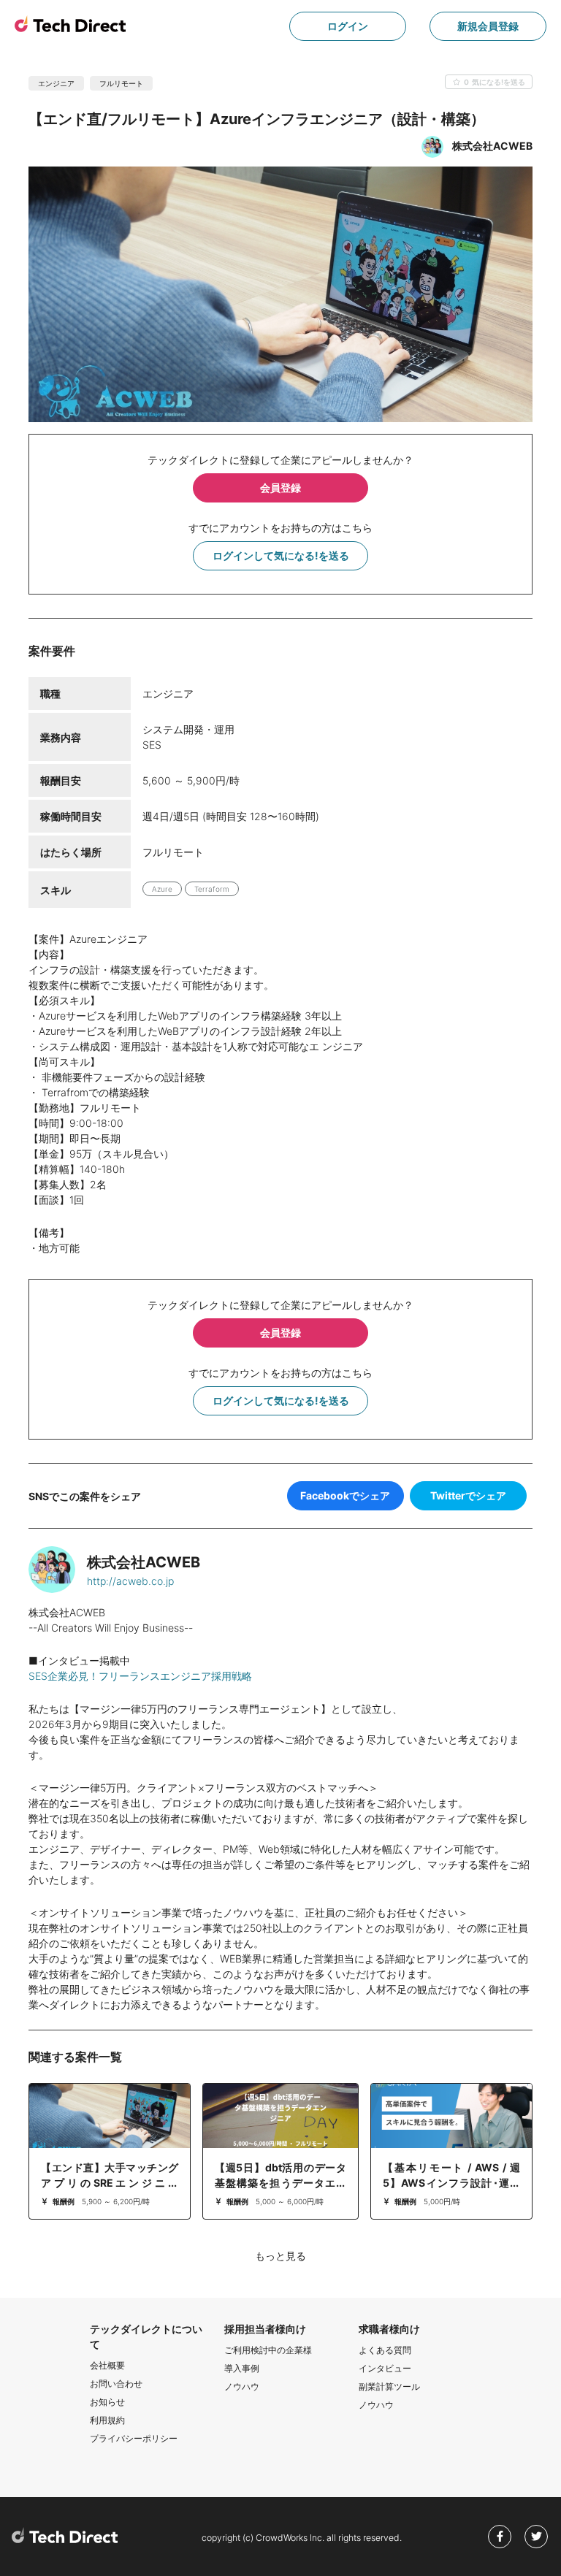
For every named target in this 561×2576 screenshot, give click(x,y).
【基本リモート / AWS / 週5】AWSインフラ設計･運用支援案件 (451, 2183)
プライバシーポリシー (134, 2438)
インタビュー (385, 2368)
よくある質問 (385, 2350)
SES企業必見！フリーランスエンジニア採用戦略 (140, 1676)
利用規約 (107, 2420)
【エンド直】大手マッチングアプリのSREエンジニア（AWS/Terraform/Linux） (110, 2183)
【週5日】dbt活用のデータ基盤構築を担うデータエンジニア (280, 2183)
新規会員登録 (488, 26)
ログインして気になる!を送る (281, 555)
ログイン (348, 26)
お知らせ (107, 2402)
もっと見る (280, 2256)
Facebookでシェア (345, 1495)
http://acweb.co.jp (130, 1581)
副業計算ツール (389, 2386)
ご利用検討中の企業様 (268, 2350)
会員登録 (280, 488)
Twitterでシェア (468, 1495)
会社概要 (107, 2365)
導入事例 (242, 2368)
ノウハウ (242, 2386)
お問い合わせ (116, 2384)
